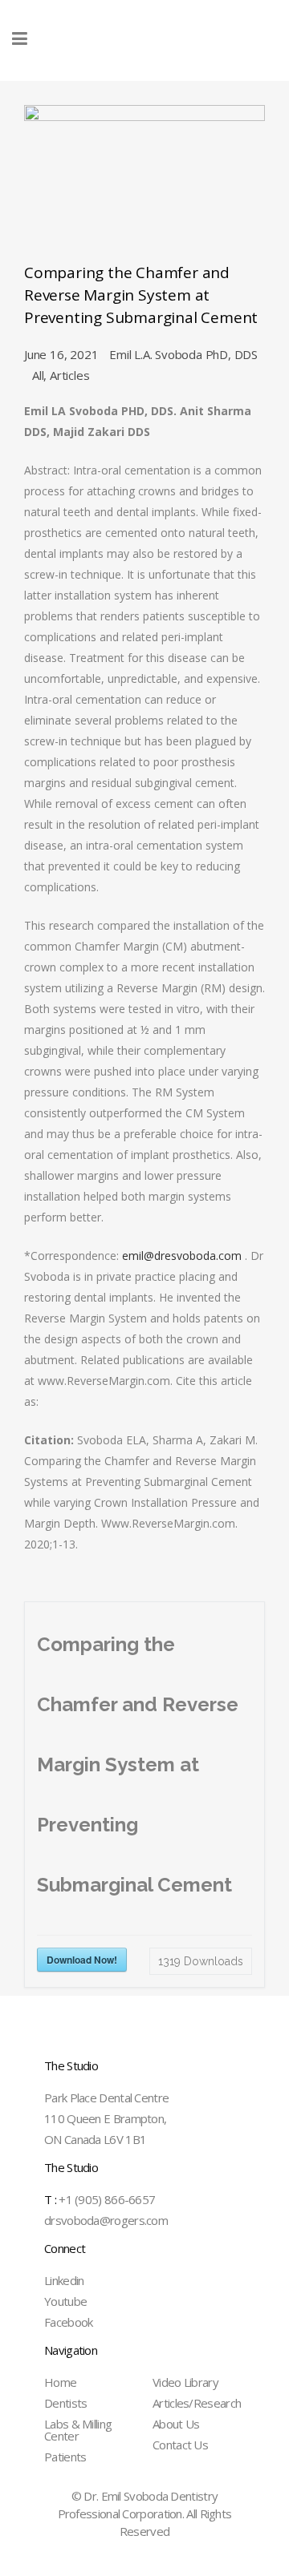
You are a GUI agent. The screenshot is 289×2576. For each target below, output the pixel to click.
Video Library (185, 2382)
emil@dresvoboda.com (182, 1256)
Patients (65, 2457)
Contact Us (180, 2445)
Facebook (68, 2322)
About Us (176, 2424)
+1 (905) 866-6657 (100, 2199)
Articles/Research (197, 2403)
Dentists (65, 2403)
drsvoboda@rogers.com (106, 2220)
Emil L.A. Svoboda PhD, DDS (183, 354)
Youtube (65, 2301)
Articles (69, 375)
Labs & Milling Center (78, 2430)
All (38, 375)
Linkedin (64, 2280)
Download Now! (82, 1960)
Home (60, 2382)
